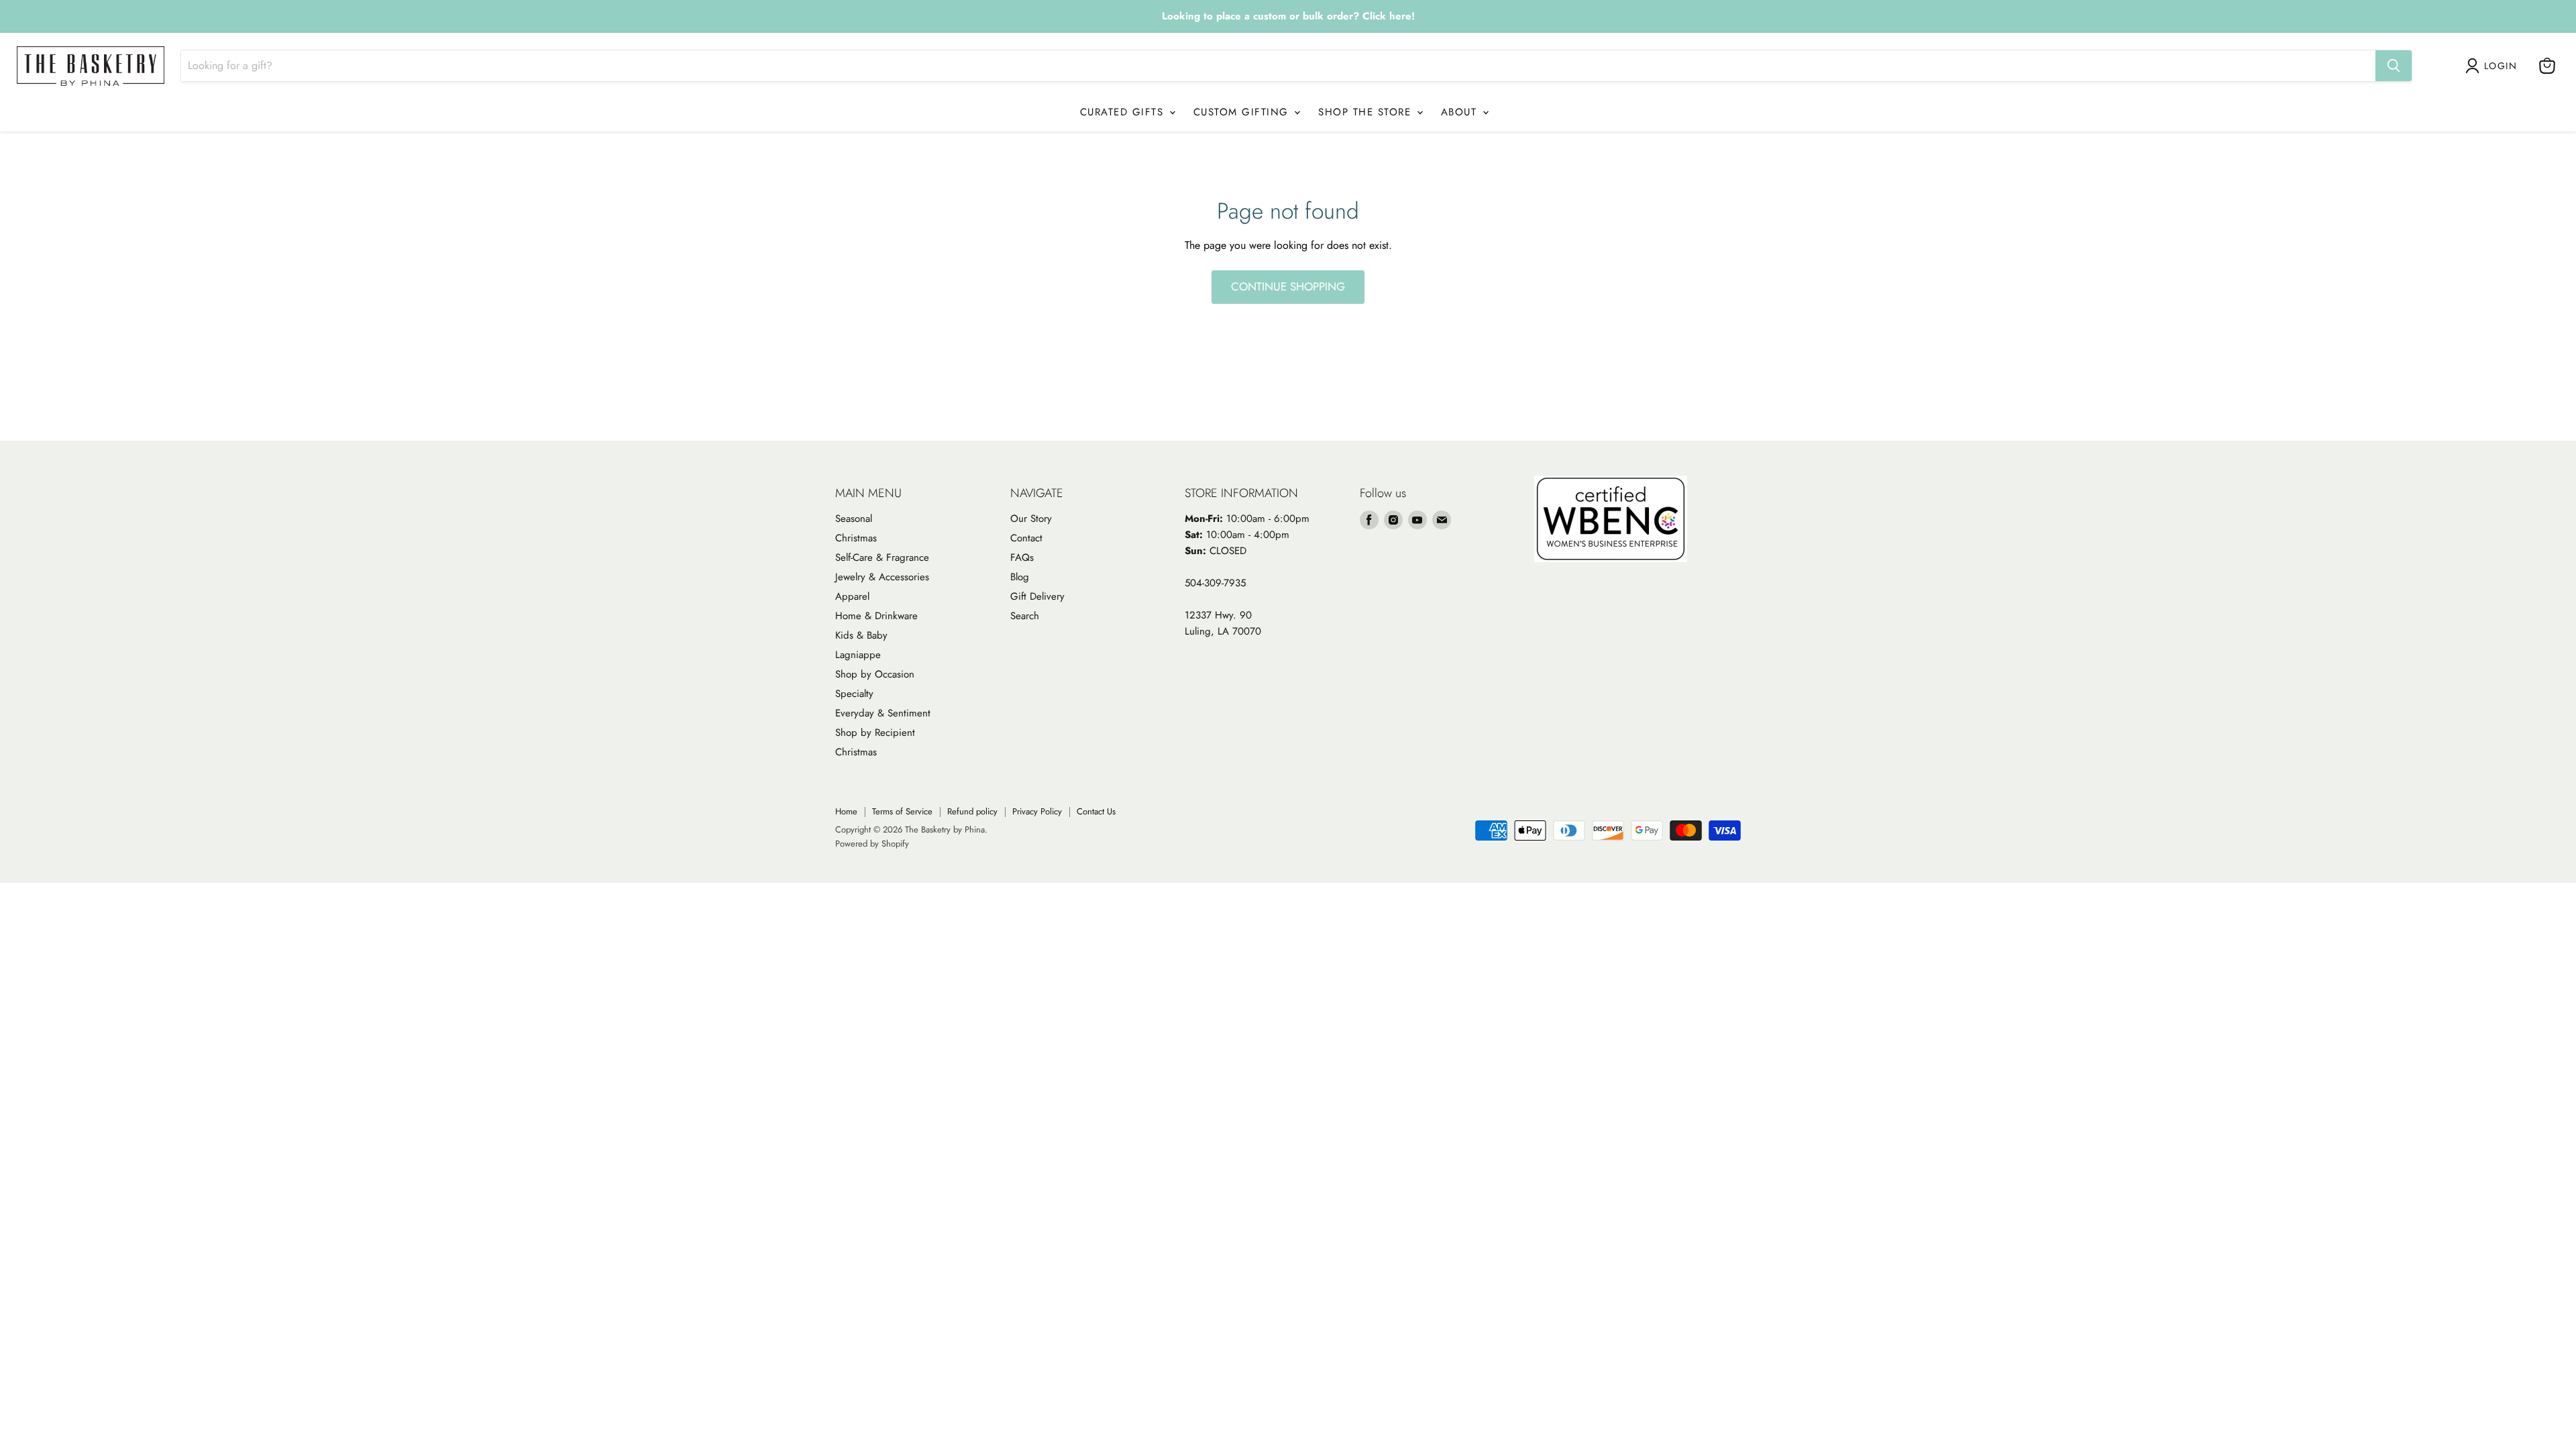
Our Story (1031, 519)
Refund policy (972, 811)
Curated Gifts (1124, 112)
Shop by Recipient (875, 733)
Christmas (856, 538)
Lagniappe (858, 655)
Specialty (854, 694)
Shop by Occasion (875, 674)
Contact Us (1096, 811)
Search (1025, 616)
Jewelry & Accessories (882, 577)
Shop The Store (1367, 112)
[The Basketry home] (91, 66)
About (1461, 112)
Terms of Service (902, 811)
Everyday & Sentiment (883, 713)
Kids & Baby (861, 635)
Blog (1020, 577)
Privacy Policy (1037, 811)
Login (2501, 66)
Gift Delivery (1037, 596)
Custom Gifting (1243, 112)
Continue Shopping (1288, 286)
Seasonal (854, 519)
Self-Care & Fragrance (882, 557)
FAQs (1022, 557)
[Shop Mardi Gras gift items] (1288, 17)
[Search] (2394, 66)
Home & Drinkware (876, 616)
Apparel (852, 596)
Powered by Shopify (872, 844)
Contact (1026, 538)
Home (846, 811)
